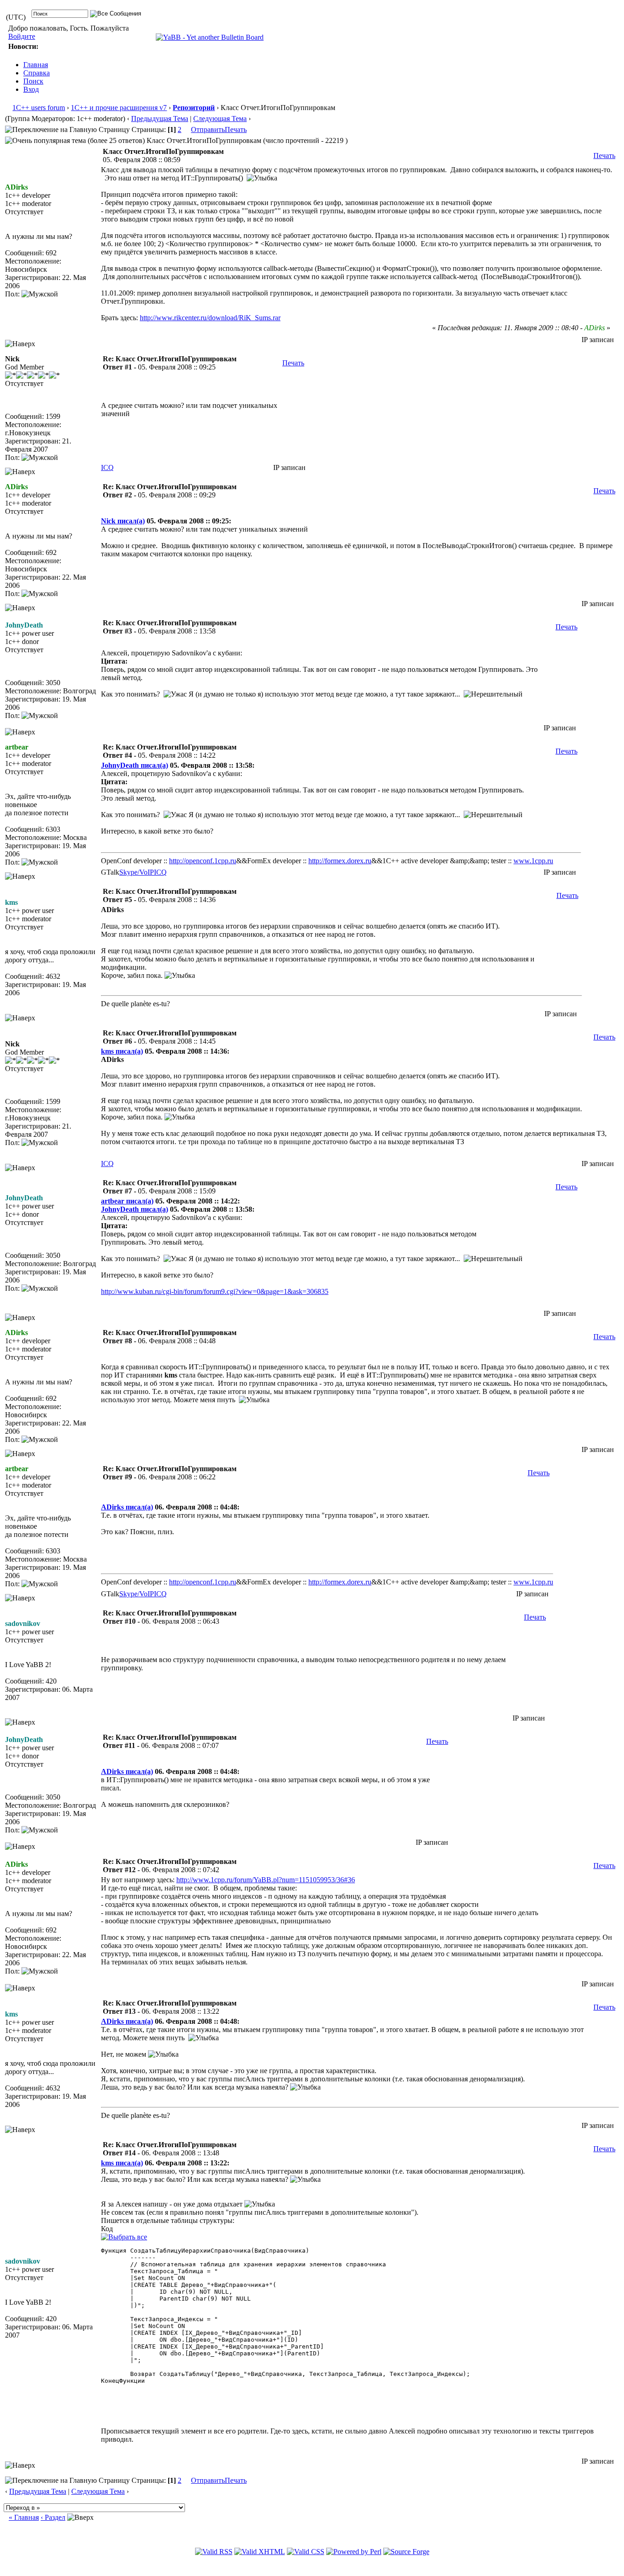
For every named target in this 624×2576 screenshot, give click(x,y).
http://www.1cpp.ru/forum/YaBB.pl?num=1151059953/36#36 (266, 1880)
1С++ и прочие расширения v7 (119, 108)
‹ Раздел (53, 2517)
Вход (31, 89)
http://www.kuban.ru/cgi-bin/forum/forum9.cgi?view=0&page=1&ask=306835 (215, 1291)
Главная (36, 65)
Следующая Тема (220, 119)
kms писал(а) (122, 1051)
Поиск (33, 81)
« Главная (24, 2517)
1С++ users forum (39, 108)
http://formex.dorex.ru (340, 861)
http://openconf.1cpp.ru (203, 861)
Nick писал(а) (123, 521)
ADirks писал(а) (127, 1507)
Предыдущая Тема (160, 119)
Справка (37, 73)
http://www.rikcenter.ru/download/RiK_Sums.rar (210, 318)
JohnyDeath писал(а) (135, 765)
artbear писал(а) (127, 1201)
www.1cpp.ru (533, 861)
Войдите (22, 36)
